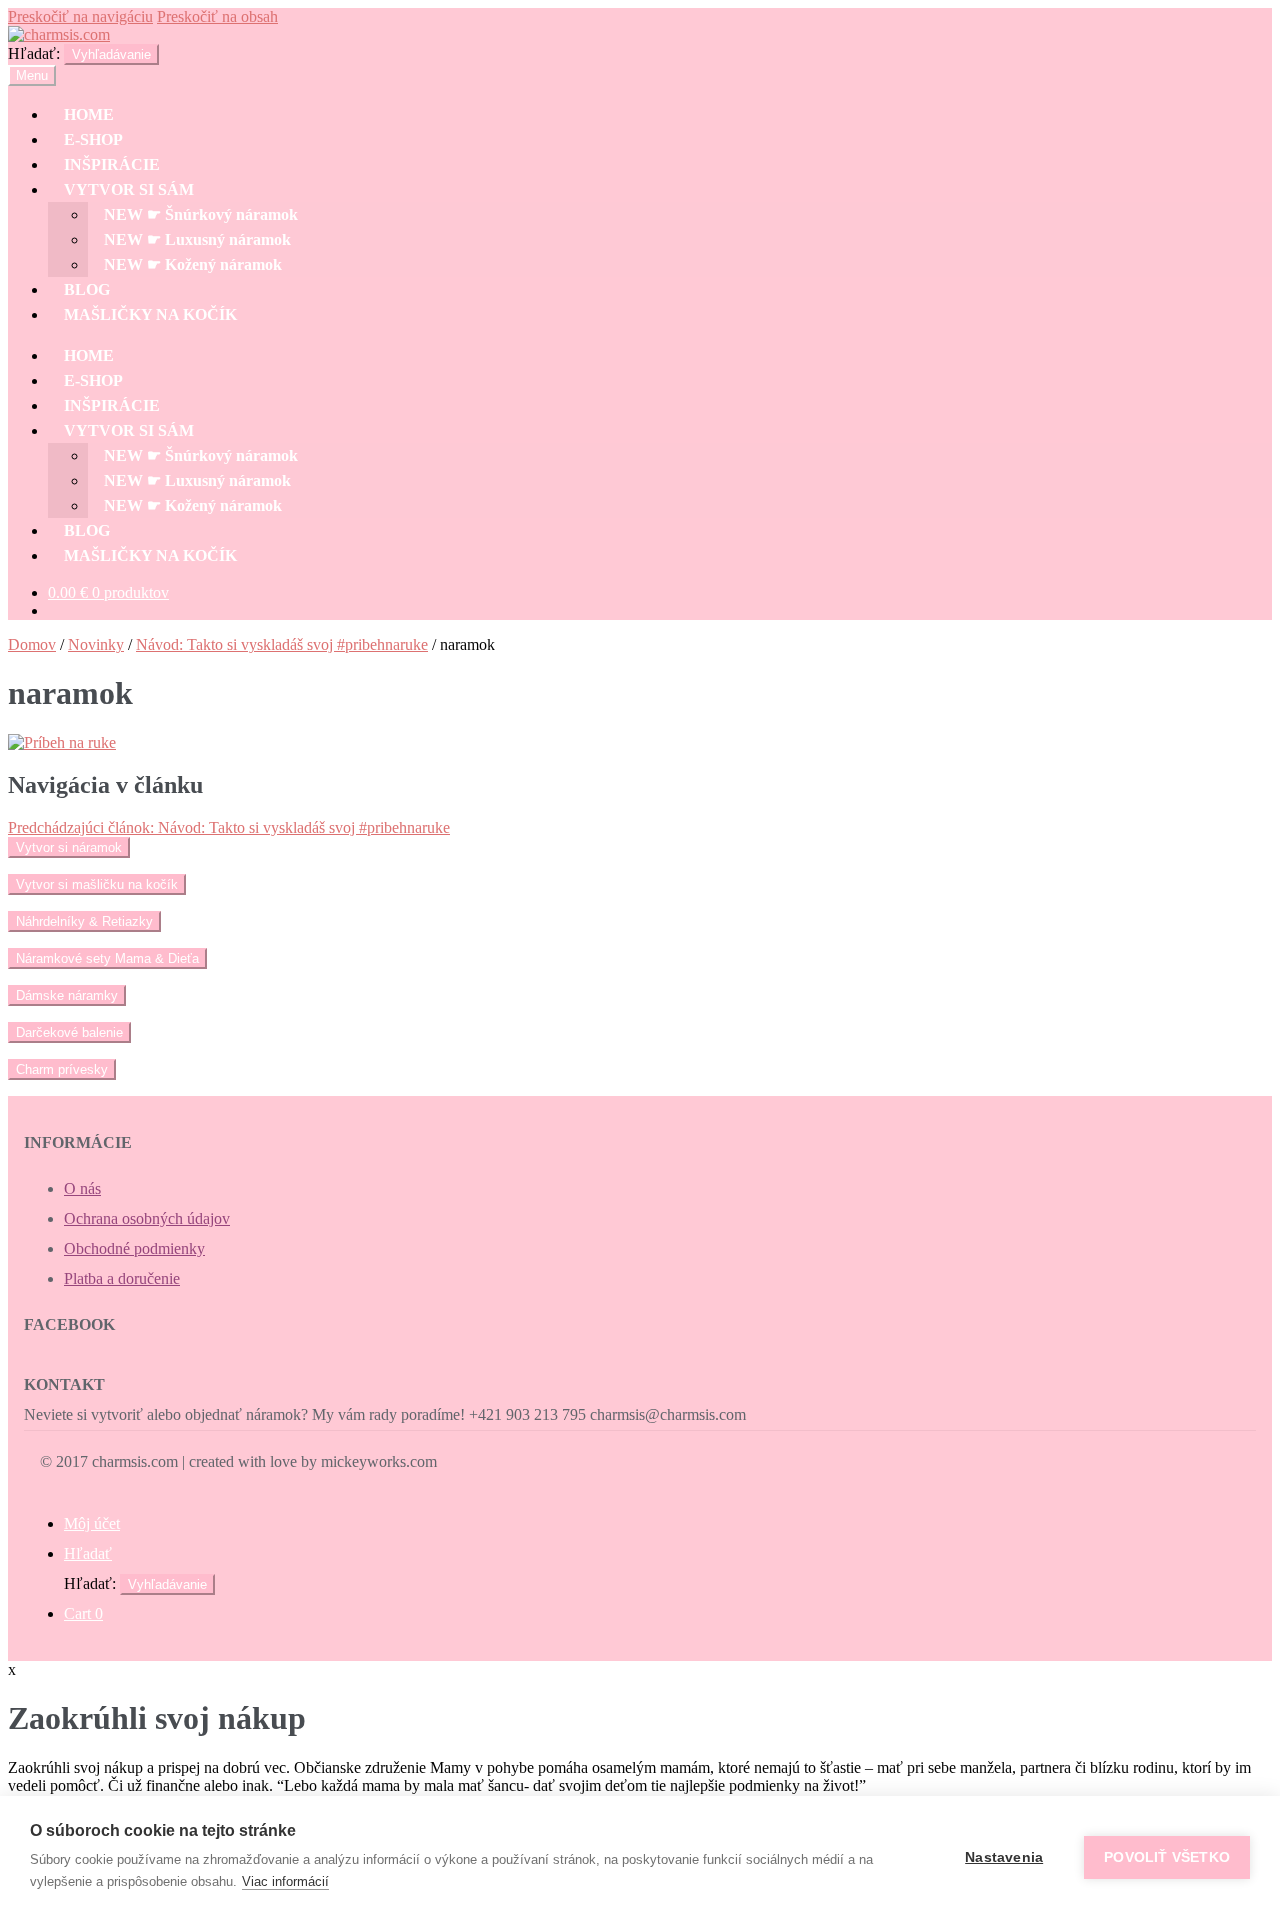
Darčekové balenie (69, 1032)
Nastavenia (1004, 1857)
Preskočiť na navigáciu (80, 16)
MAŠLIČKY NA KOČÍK (150, 314)
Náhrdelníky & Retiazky (84, 921)
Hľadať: (34, 53)
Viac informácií (285, 1881)
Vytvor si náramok (69, 847)
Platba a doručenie (122, 1278)
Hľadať (88, 1553)
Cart (83, 1613)
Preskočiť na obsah (217, 16)
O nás (82, 1188)
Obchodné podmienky (134, 1248)
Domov (32, 644)
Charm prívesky (62, 1069)
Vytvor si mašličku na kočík (97, 884)
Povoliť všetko (1167, 1857)
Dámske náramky (67, 995)
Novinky (96, 644)
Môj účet (92, 1523)
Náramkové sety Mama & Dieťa (107, 958)
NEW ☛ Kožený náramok (193, 264)
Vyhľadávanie (111, 54)
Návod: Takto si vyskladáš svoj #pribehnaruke (282, 644)
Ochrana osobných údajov (147, 1218)
